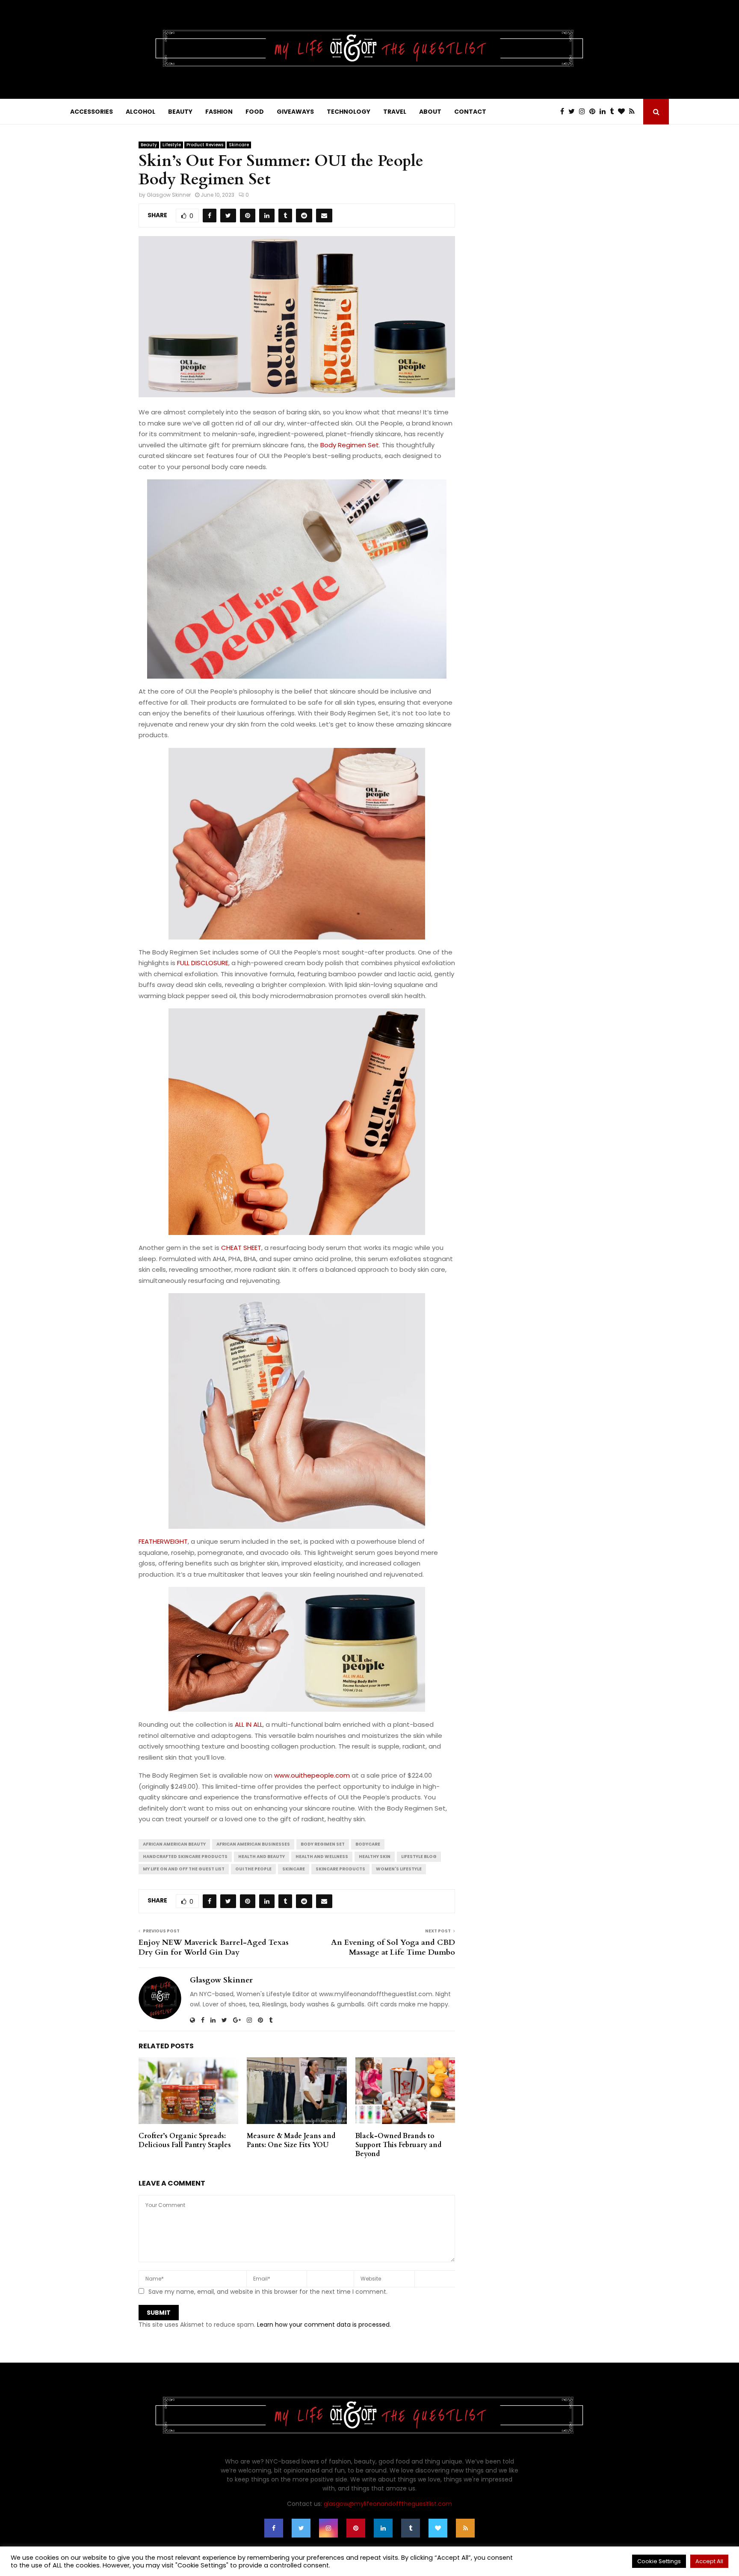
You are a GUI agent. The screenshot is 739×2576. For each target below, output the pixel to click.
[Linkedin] (605, 112)
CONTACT (470, 112)
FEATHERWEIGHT (163, 1541)
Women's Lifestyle (399, 1869)
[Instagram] (584, 112)
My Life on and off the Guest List (184, 1869)
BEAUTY (180, 112)
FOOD (255, 112)
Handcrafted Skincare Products (185, 1857)
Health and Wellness (322, 1857)
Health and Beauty (262, 1857)
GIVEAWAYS (295, 112)
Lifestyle (172, 145)
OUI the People (253, 1869)
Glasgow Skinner (169, 195)
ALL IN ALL (249, 1724)
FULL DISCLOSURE (203, 963)
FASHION (219, 112)
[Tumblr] (614, 112)
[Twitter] (574, 112)
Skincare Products (340, 1869)
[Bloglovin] (624, 112)
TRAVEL (395, 112)
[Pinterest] (594, 112)
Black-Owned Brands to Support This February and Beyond (398, 2145)
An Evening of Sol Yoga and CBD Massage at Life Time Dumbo (393, 1948)
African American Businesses (253, 1844)
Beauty (149, 145)
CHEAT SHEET (241, 1248)
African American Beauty (174, 1844)
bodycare (368, 1844)
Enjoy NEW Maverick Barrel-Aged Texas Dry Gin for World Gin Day (214, 1948)
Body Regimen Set (350, 445)
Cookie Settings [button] (659, 2561)
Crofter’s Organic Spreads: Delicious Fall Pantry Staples (185, 2140)
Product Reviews (205, 145)
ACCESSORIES (92, 112)
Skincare (239, 145)
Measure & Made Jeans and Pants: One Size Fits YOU (291, 2140)
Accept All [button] (709, 2561)
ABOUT (430, 112)
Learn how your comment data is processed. (324, 2325)
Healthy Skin (375, 1857)
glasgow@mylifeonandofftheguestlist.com (388, 2504)
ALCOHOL (140, 112)
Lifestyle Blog (419, 1857)
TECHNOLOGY (349, 112)
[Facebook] (564, 112)
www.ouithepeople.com (312, 1775)
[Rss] (634, 112)
